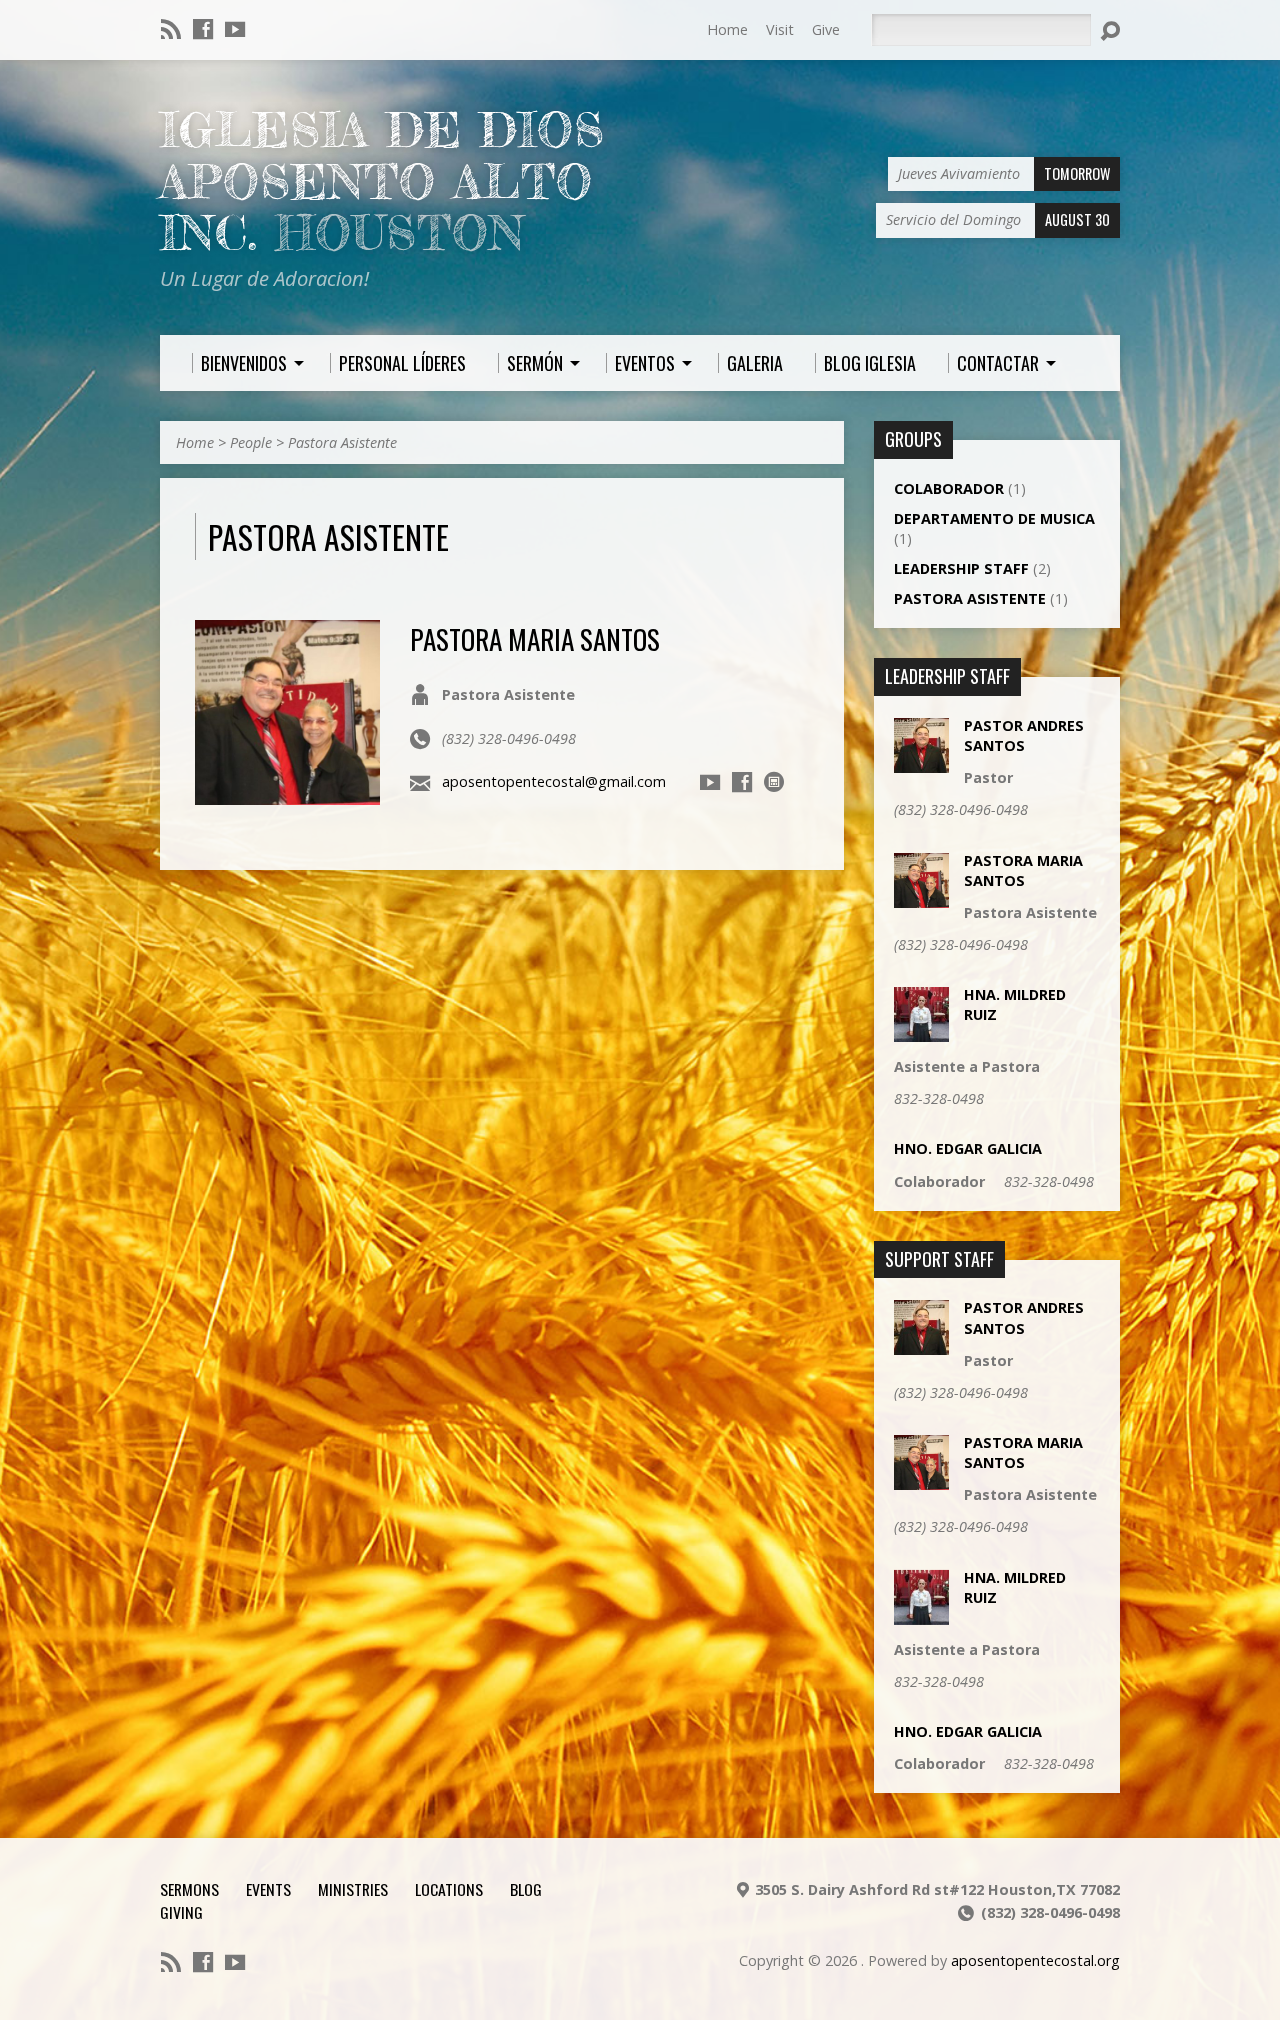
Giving (181, 1912)
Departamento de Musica (994, 518)
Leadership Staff (961, 568)
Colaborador (949, 488)
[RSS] (171, 29)
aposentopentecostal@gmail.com (554, 781)
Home (727, 29)
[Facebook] (203, 29)
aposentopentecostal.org (1035, 1960)
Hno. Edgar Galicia (968, 1148)
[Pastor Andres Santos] (921, 762)
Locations (449, 1889)
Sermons (189, 1889)
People (251, 442)
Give (826, 29)
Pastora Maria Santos (535, 638)
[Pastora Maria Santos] (287, 793)
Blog (526, 1889)
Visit (780, 29)
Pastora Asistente (342, 442)
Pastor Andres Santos (1024, 735)
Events (268, 1889)
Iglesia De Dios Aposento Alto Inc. (382, 181)
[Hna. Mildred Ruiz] (921, 1031)
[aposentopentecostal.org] (774, 782)
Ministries (353, 1889)
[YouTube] (235, 29)
